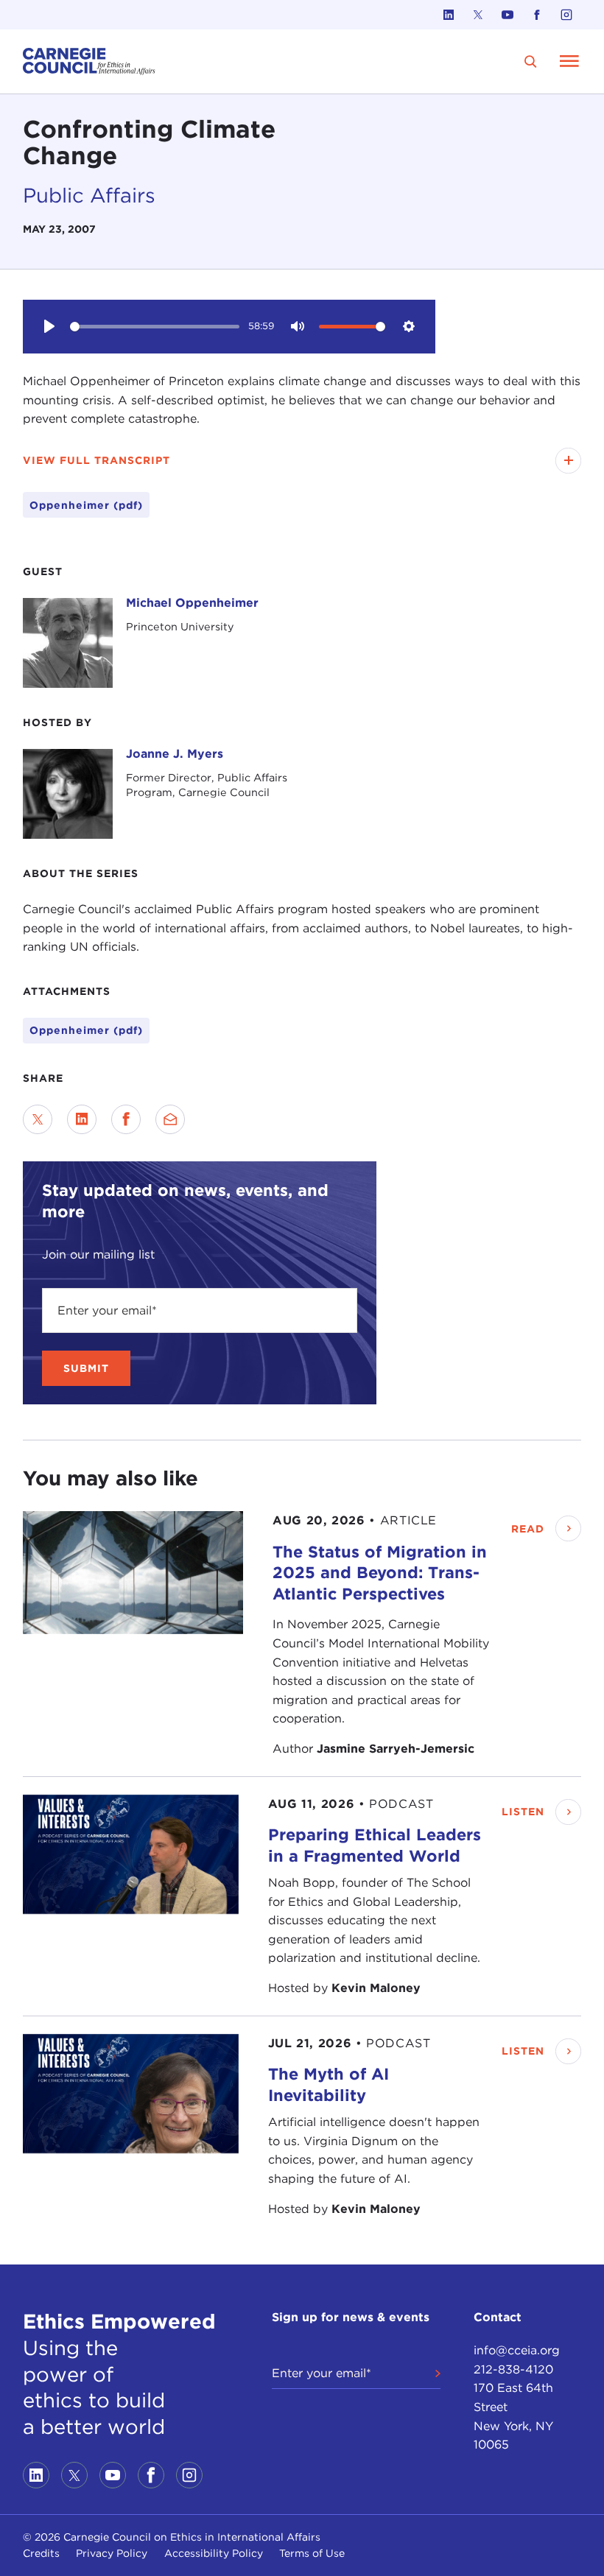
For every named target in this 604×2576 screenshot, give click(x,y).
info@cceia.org (517, 2350)
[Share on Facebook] (126, 1119)
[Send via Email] (170, 1119)
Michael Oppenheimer (192, 603)
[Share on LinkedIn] (82, 1119)
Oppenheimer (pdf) (86, 1030)
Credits (41, 2553)
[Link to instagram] (566, 15)
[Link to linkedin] (449, 15)
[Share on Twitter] (38, 1119)
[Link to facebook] (537, 15)
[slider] (155, 327)
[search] (531, 61)
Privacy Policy (112, 2553)
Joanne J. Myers (175, 754)
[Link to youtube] (508, 15)
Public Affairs (89, 196)
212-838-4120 (513, 2369)
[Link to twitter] (478, 15)
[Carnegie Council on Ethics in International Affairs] (89, 61)
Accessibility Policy (214, 2553)
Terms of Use (312, 2553)
